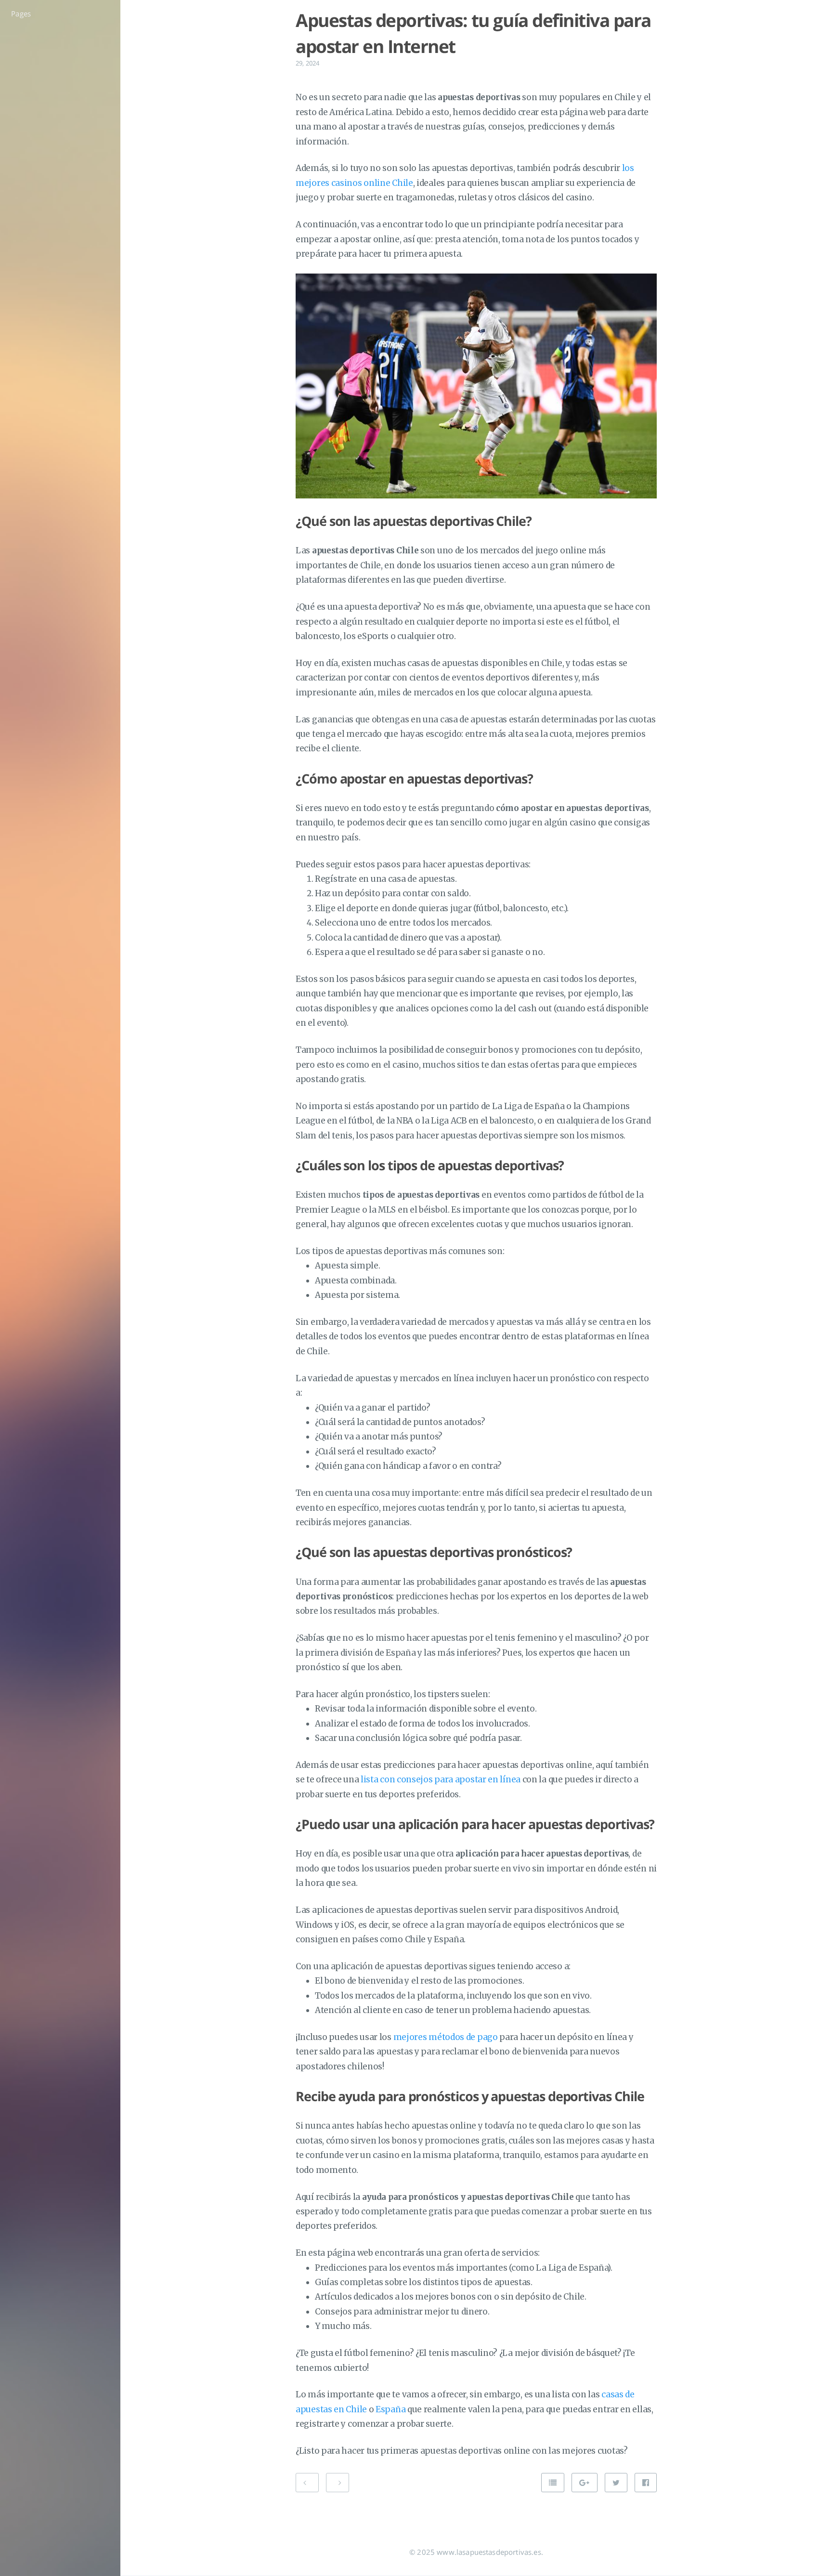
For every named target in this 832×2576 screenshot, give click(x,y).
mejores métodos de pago (446, 2037)
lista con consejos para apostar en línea (441, 1779)
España (390, 2409)
